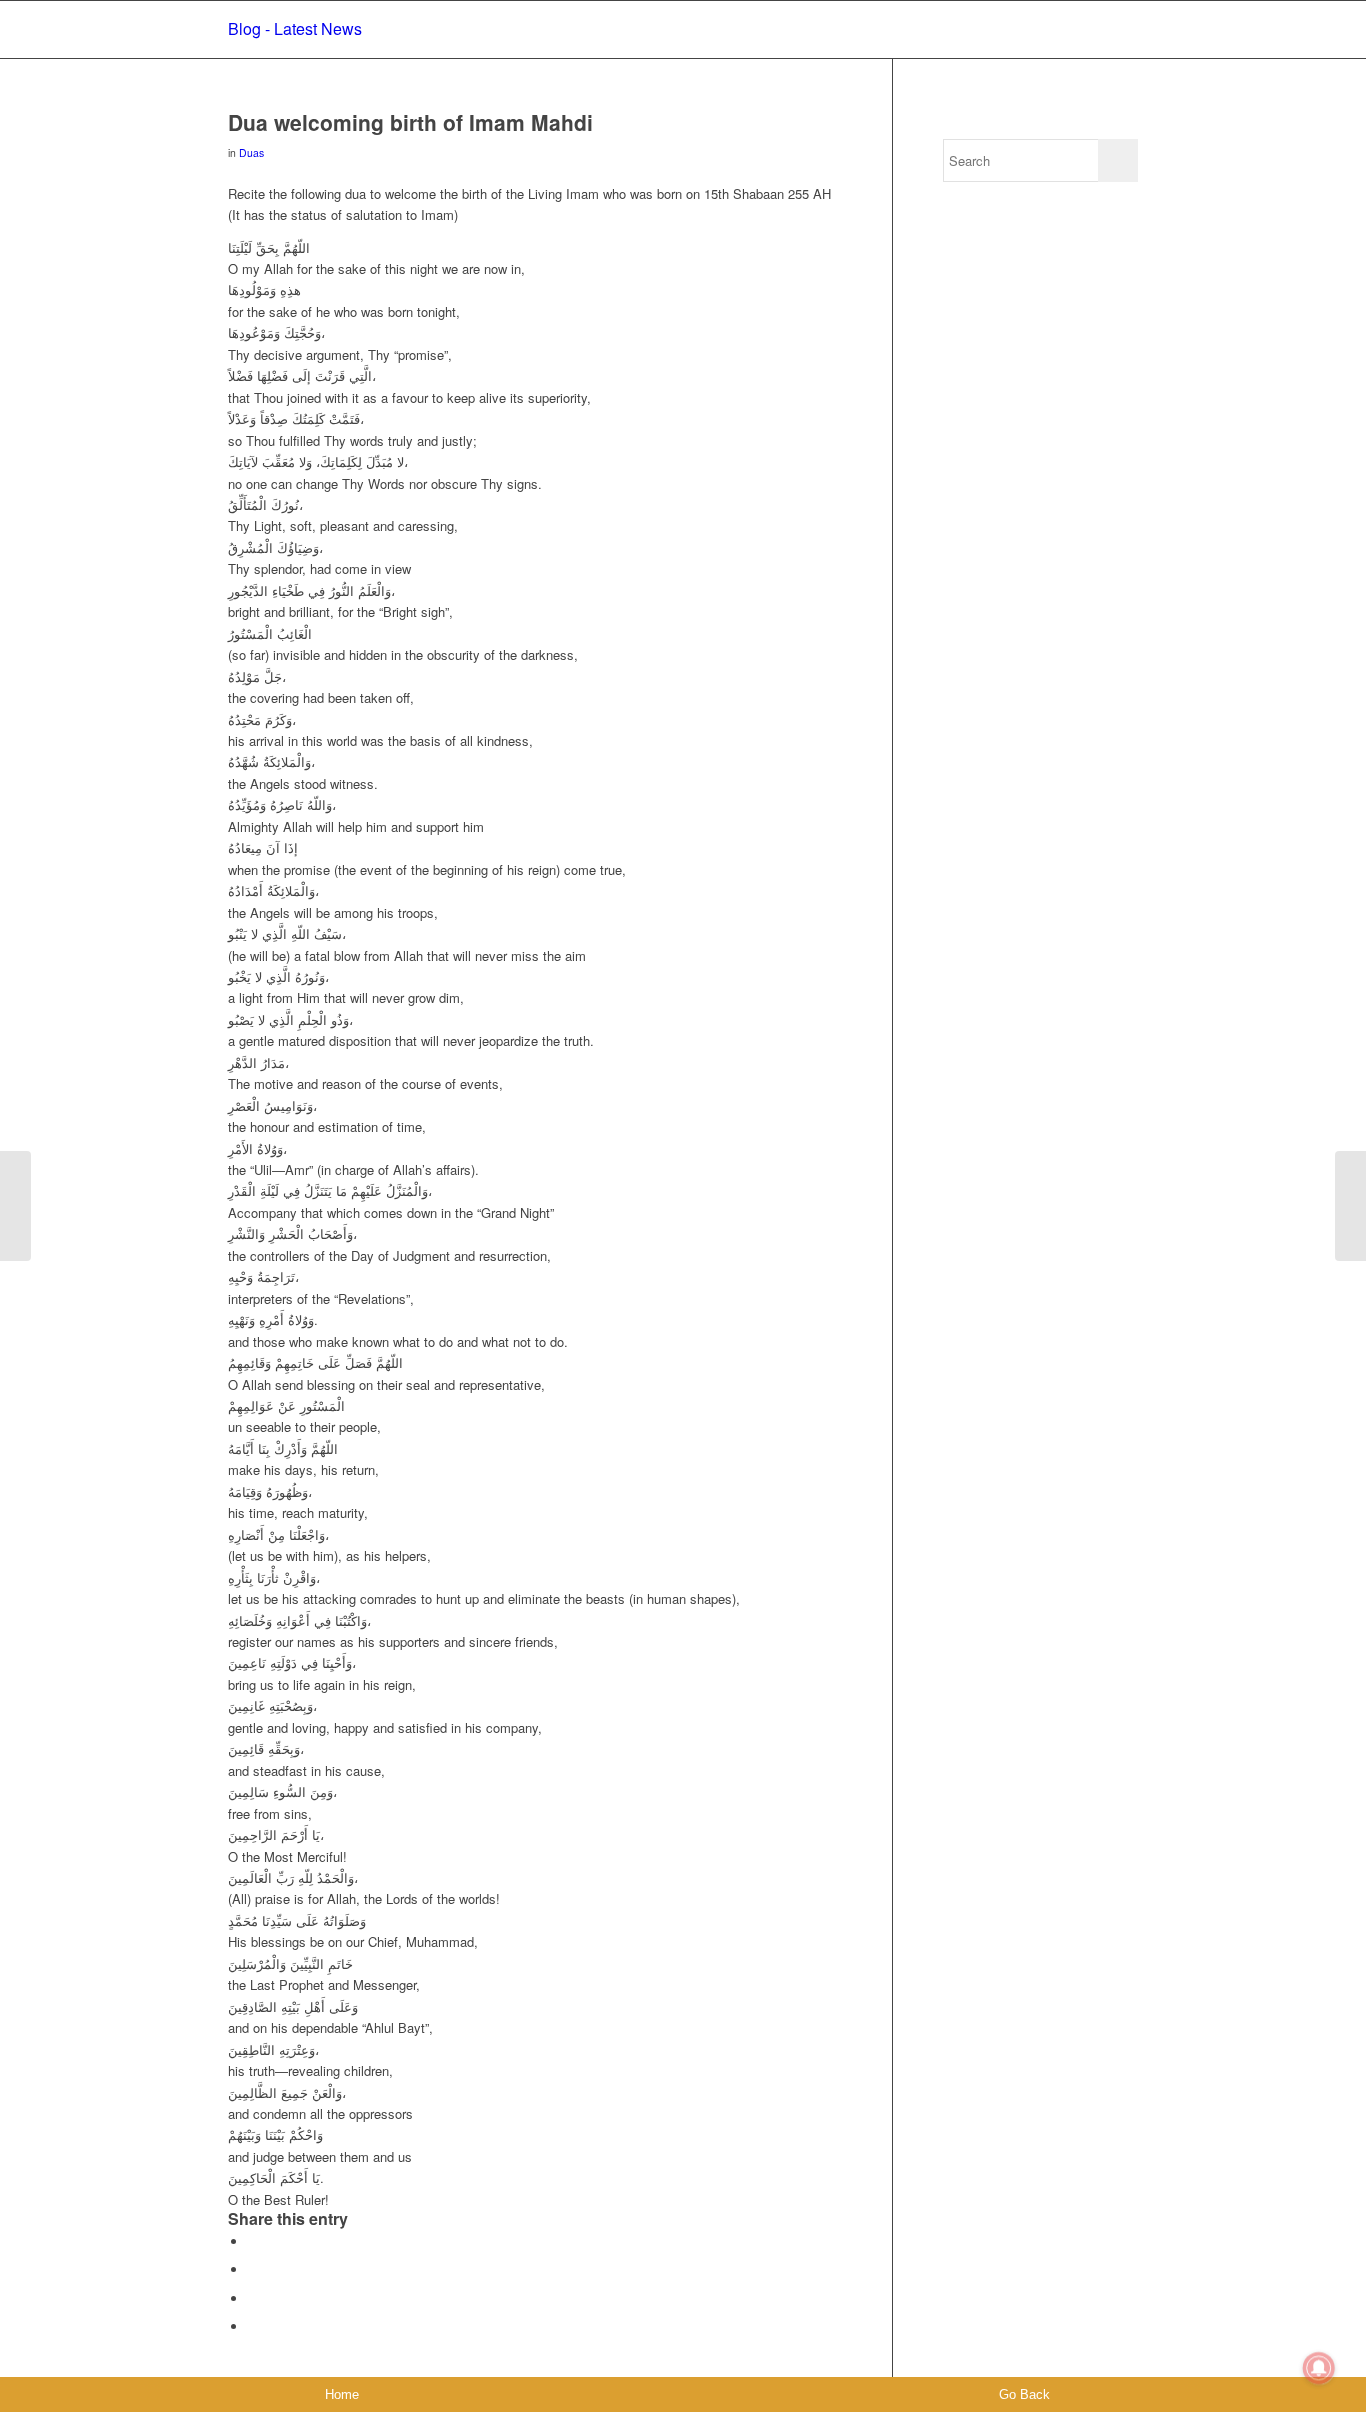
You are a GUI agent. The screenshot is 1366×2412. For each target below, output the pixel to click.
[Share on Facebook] (253, 2241)
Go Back (1024, 2394)
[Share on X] (253, 2269)
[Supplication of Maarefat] (15, 1206)
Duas (251, 152)
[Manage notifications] (1319, 2368)
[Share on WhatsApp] (253, 2298)
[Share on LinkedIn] (253, 2326)
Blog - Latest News (295, 28)
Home (342, 2394)
